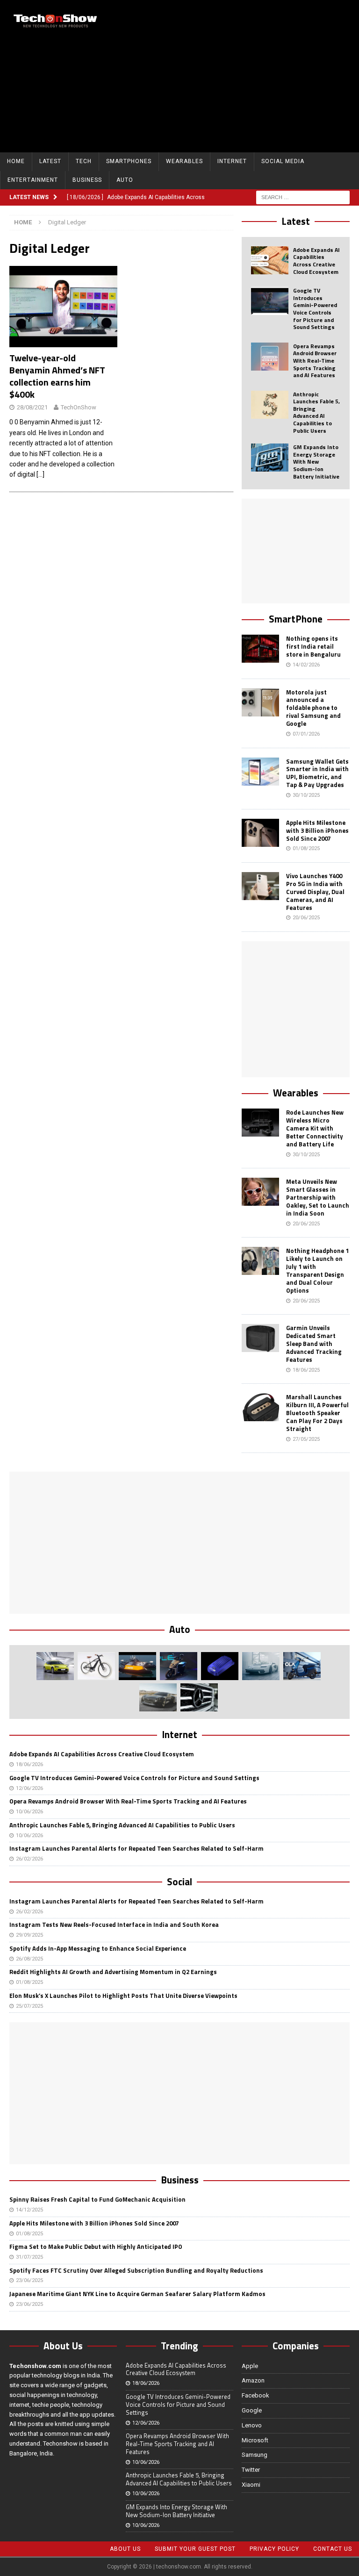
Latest (50, 161)
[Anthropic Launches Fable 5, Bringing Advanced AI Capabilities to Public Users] (270, 405)
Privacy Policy (274, 2549)
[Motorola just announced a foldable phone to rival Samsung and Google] (260, 702)
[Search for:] (303, 197)
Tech (84, 161)
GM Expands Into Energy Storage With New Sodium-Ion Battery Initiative (316, 462)
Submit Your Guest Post (195, 2549)
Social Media (283, 161)
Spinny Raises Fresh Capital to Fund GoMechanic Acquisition (97, 2199)
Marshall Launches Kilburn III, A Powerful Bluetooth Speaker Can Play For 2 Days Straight (317, 1413)
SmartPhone (296, 619)
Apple (250, 2366)
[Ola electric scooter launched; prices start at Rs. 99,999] (302, 1666)
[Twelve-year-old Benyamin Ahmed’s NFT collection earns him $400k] (63, 307)
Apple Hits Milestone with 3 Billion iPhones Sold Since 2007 (317, 830)
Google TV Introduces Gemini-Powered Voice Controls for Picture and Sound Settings (315, 309)
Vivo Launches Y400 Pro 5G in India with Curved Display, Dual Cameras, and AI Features (315, 892)
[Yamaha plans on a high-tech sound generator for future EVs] (220, 1666)
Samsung (255, 2455)
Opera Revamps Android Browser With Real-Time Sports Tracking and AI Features (315, 361)
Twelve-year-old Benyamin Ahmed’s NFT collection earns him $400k (57, 376)
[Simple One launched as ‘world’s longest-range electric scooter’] (179, 1666)
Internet (232, 161)
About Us (125, 2549)
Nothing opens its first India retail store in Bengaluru (313, 646)
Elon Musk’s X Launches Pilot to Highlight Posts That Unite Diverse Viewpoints (123, 1996)
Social (179, 1882)
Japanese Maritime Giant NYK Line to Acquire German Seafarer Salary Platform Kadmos (137, 2294)
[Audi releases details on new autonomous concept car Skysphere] (158, 1697)
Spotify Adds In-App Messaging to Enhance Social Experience (98, 1948)
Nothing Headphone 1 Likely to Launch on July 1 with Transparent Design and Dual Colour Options (317, 1270)
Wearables (184, 161)
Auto (125, 180)
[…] (40, 474)
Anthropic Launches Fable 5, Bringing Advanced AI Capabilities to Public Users (316, 412)
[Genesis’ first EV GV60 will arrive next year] (55, 1666)
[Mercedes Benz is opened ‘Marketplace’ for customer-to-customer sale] (199, 1697)
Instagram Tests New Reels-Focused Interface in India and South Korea (114, 1925)
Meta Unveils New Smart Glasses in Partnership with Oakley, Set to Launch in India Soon (318, 1197)
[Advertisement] (245, 75)
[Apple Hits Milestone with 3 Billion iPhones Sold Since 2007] (260, 833)
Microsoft (255, 2440)
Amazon (253, 2380)
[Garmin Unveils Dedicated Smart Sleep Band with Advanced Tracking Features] (260, 1338)
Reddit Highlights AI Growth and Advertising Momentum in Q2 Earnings (113, 1972)
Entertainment (33, 180)
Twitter (251, 2470)
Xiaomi (251, 2485)
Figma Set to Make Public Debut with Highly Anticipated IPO (96, 2247)
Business (87, 180)
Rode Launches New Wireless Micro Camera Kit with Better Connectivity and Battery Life (315, 1128)
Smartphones (129, 161)
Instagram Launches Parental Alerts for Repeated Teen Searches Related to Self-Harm (136, 1848)
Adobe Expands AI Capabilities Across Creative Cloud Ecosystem (316, 261)
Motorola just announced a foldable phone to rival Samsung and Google (313, 708)
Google (252, 2410)
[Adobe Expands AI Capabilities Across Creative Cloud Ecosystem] (270, 260)
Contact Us (333, 2549)
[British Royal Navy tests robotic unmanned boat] (137, 1666)
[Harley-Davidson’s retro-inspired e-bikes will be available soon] (96, 1666)
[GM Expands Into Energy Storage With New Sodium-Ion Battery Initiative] (270, 458)
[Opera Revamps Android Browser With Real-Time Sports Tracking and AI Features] (270, 357)
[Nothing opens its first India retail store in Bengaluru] (260, 649)
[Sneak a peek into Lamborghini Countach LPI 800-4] (261, 1666)
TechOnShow (79, 407)
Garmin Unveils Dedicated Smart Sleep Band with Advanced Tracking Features (314, 1344)
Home (16, 161)
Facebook (255, 2395)
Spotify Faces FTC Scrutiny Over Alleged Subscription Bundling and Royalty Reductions (136, 2270)
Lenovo (252, 2425)
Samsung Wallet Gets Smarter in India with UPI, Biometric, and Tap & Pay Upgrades (317, 773)
